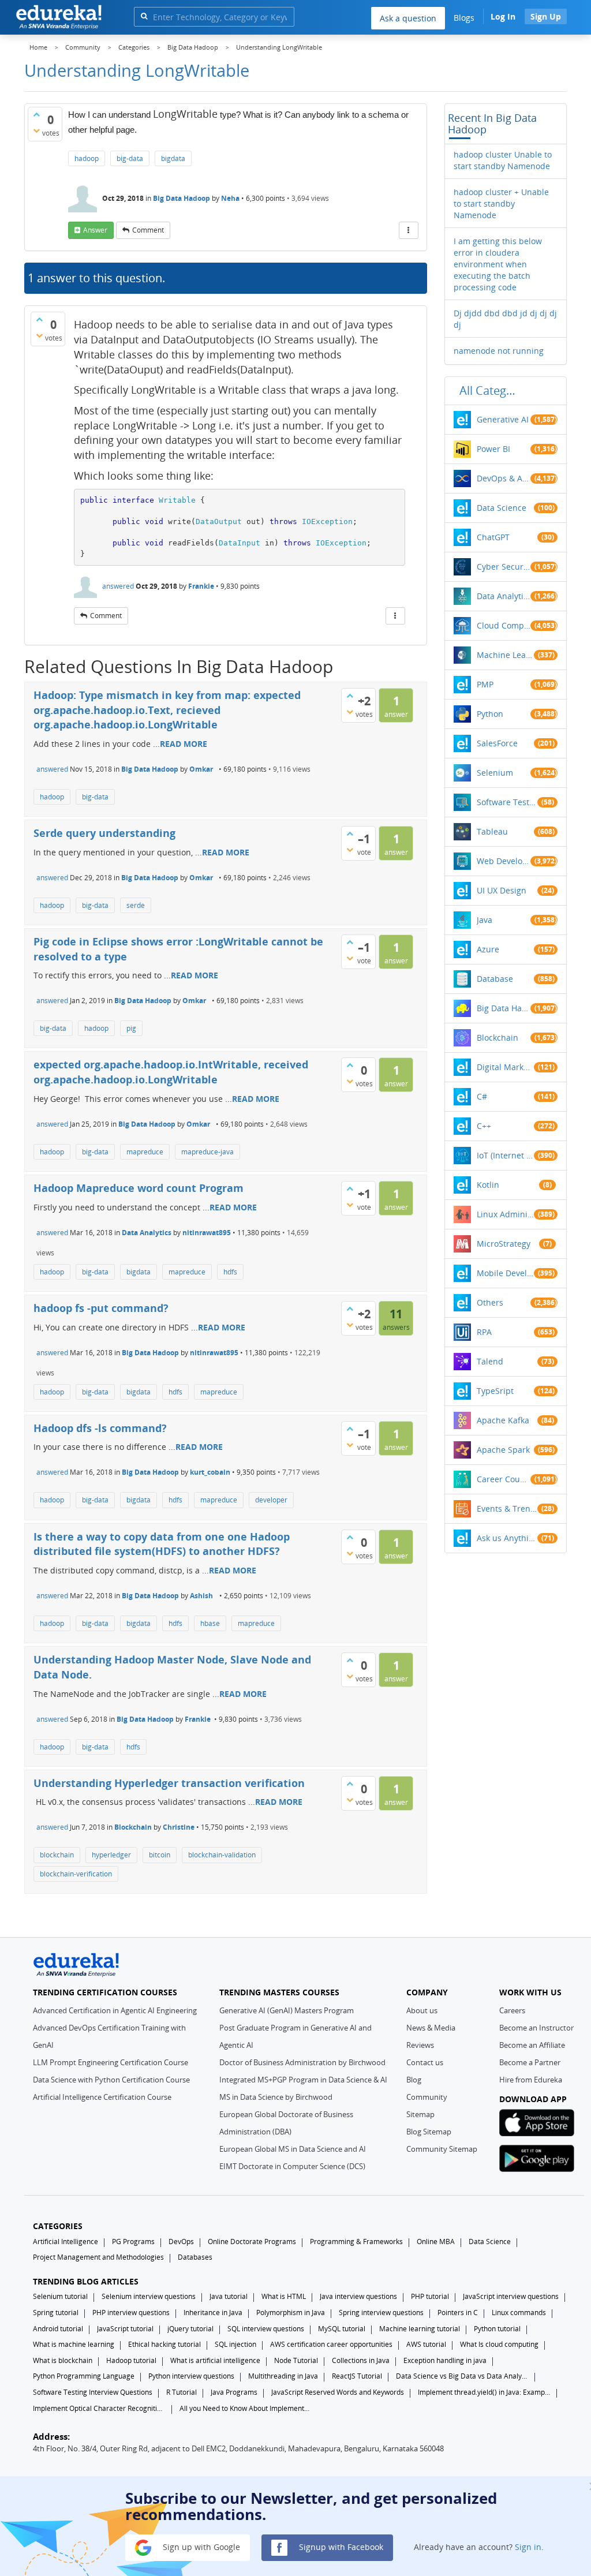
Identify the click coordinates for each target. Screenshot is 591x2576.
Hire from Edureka (531, 2080)
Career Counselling (504, 1479)
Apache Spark (503, 1450)
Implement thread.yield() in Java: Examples (484, 2392)
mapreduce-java (207, 1152)
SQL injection (235, 2344)
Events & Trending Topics (507, 1508)
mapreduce (145, 1152)
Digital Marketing (506, 1067)
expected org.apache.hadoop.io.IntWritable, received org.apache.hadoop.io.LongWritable (171, 1072)
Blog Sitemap (429, 2132)
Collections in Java (361, 2360)
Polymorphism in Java (291, 2313)
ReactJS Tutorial (357, 2376)
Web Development (504, 861)
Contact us (425, 2062)
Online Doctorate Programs (252, 2242)
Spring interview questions (381, 2313)
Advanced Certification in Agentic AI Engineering (115, 2010)
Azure (488, 949)
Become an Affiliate (532, 2045)
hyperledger (111, 1855)
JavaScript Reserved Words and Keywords (338, 2392)
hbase (210, 1623)
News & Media (431, 2028)
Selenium (495, 773)
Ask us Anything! (507, 1538)
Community (427, 2097)
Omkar (201, 769)
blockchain (57, 1855)
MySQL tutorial (342, 2329)
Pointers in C (458, 2313)
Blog (414, 2080)
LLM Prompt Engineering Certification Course (111, 2062)
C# (482, 1096)
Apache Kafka (503, 1420)
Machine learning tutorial (420, 2329)
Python (490, 714)
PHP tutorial (430, 2296)
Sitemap (420, 2114)
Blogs (464, 18)
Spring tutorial (56, 2313)
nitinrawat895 (207, 1233)
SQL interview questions (266, 2329)
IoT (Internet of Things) (506, 1155)
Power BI (493, 449)
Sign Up (546, 16)
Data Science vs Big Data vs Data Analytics (462, 2376)
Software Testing (507, 802)
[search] (144, 16)
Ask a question (408, 18)
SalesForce (497, 743)
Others (490, 1302)
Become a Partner (530, 2062)
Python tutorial (497, 2329)
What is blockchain (63, 2360)
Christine (179, 1827)
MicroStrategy (504, 1244)
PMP (485, 684)
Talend (490, 1361)
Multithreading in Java (283, 2376)
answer (95, 230)
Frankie (201, 586)
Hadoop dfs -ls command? (100, 1428)
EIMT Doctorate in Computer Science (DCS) (292, 2166)
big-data (130, 158)
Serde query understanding (104, 833)
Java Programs (234, 2392)
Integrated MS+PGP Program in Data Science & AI (303, 2080)
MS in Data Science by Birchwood (276, 2097)
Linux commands (519, 2313)
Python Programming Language (84, 2376)
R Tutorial (182, 2392)
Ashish (201, 1596)
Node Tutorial (296, 2360)
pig (131, 1028)
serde (136, 905)
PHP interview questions (131, 2313)
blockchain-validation (222, 1855)
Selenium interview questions (149, 2296)
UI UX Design (502, 890)
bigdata (173, 158)
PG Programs (133, 2242)
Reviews (420, 2045)
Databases (195, 2257)
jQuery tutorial (190, 2329)
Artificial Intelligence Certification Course (102, 2097)
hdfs (230, 1272)
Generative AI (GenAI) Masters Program (287, 2010)
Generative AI (503, 419)
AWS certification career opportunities (331, 2344)
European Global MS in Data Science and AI (293, 2149)
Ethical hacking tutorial (164, 2344)
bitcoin (160, 1855)
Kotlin (488, 1185)
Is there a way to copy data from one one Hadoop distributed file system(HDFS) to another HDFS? (162, 1544)
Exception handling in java (445, 2360)
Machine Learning (506, 655)
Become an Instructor (536, 2028)
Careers (512, 2010)
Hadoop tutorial (131, 2360)
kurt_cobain (210, 1472)
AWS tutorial (426, 2344)
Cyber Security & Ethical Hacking (504, 567)
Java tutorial (229, 2296)
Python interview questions (191, 2376)
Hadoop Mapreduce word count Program (139, 1188)
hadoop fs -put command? (101, 1308)
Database (495, 979)
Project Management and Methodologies (98, 2257)
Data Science (502, 508)
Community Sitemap (442, 2149)
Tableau (492, 831)
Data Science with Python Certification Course (111, 2080)
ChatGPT (493, 537)
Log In (503, 16)
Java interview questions (358, 2296)
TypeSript (495, 1391)
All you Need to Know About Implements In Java (246, 2408)
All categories (491, 390)
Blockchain (133, 1827)
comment (148, 230)
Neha (230, 198)
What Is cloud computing (499, 2344)
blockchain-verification (76, 1874)
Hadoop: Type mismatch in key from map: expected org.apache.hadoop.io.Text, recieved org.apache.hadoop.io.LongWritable (167, 710)
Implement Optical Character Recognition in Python (99, 2408)
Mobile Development (506, 1273)
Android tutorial (58, 2329)
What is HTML (284, 2296)
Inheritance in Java (213, 2313)
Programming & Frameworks (356, 2242)
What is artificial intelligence (215, 2360)
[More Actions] (409, 230)
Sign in (528, 2547)
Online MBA (436, 2242)
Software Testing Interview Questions (93, 2392)
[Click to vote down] (36, 130)
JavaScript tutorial (125, 2329)
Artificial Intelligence (66, 2242)
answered (118, 586)
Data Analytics (147, 1233)
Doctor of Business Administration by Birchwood (302, 2062)
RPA (484, 1332)
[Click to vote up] (36, 114)
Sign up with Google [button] (200, 2547)
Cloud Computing (504, 625)
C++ (484, 1126)
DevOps (181, 2242)
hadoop (87, 158)
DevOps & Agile (504, 478)
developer (271, 1500)
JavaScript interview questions (511, 2296)
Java (485, 920)
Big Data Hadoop (182, 198)
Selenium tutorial (60, 2296)
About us (422, 2010)
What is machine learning (74, 2344)
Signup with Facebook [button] (340, 2547)
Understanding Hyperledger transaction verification (169, 1783)
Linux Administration (506, 1214)
